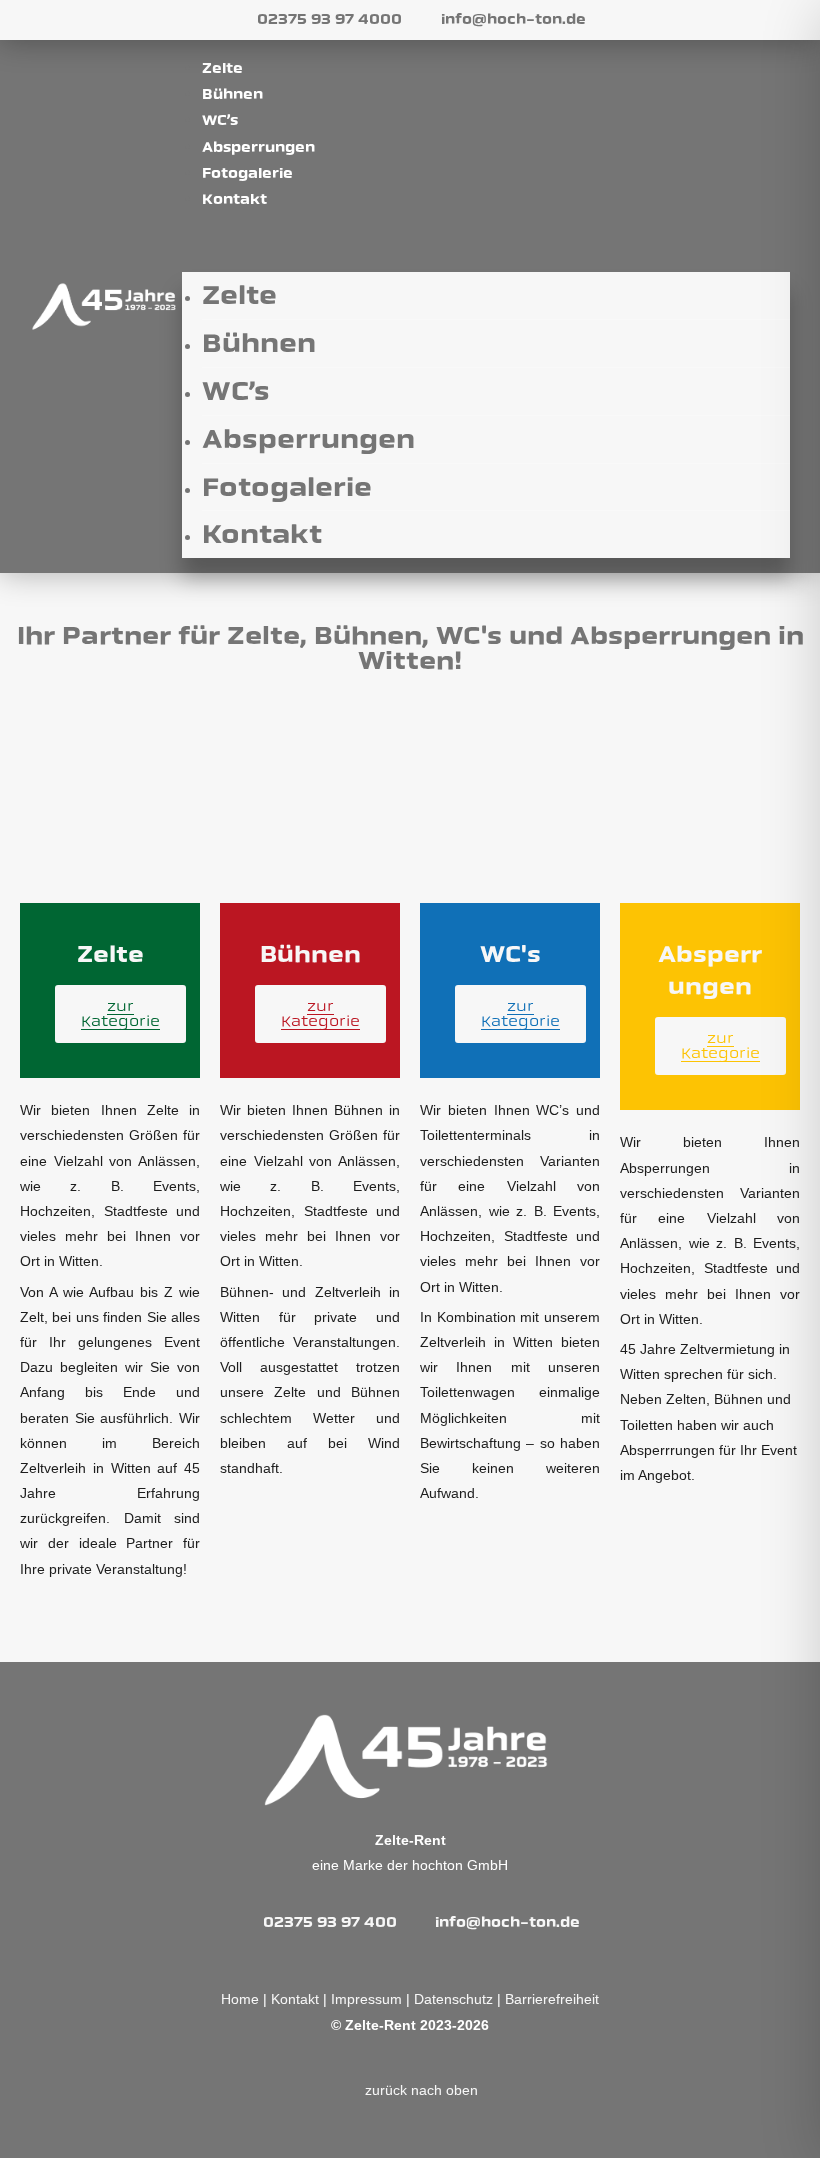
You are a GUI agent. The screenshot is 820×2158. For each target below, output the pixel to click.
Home (242, 1999)
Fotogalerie (247, 173)
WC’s (220, 120)
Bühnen (232, 94)
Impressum (366, 1999)
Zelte (222, 68)
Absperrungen (258, 147)
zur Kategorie (120, 1013)
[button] (486, 239)
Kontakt (234, 199)
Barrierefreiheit (552, 1999)
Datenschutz (453, 1999)
